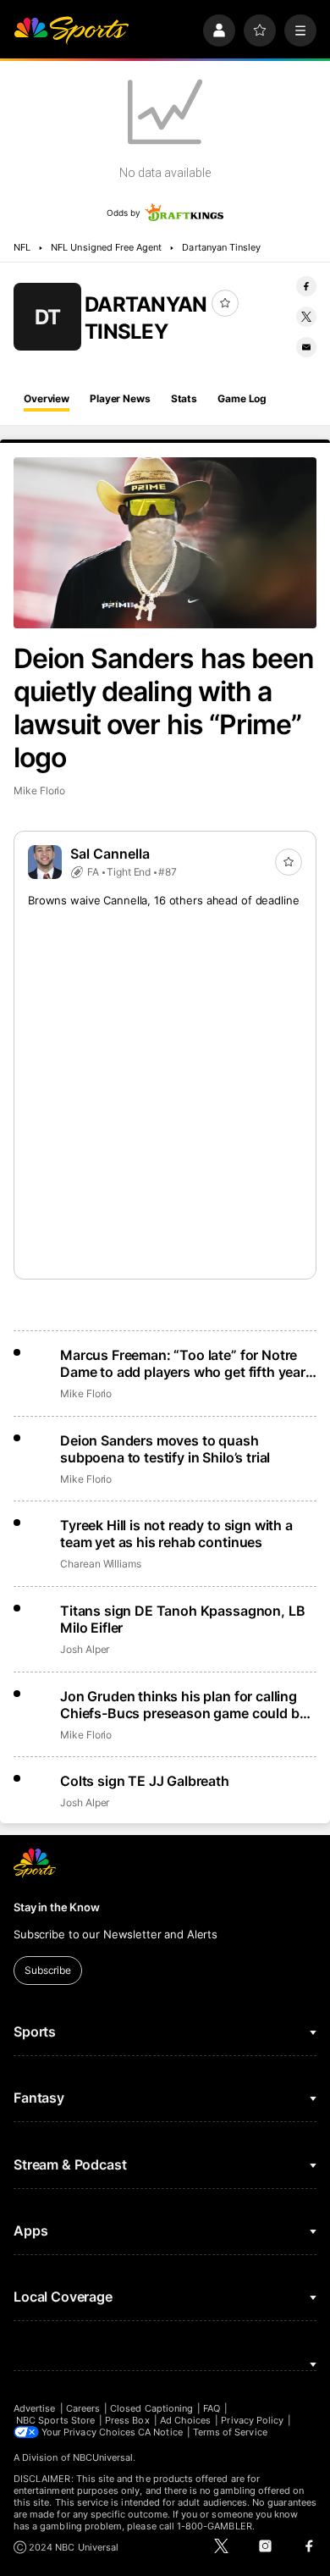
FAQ (212, 2408)
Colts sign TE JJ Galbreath (145, 1781)
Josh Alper (85, 1649)
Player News (120, 398)
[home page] (71, 30)
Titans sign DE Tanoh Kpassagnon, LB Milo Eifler (182, 1619)
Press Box (127, 2420)
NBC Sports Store (55, 2420)
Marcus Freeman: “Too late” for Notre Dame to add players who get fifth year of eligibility (183, 1363)
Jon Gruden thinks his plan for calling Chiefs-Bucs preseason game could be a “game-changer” (183, 1705)
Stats (184, 398)
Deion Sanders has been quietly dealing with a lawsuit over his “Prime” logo (164, 708)
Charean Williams (101, 1564)
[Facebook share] (306, 286)
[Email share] (306, 347)
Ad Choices (186, 2420)
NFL (22, 247)
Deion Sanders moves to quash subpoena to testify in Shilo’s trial (165, 1449)
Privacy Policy (252, 2420)
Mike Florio (39, 790)
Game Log (242, 398)
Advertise (35, 2408)
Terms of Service (230, 2432)
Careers (83, 2408)
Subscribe (48, 1970)
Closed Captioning (151, 2408)
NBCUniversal (103, 2457)
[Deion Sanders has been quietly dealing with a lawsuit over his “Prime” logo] (165, 543)
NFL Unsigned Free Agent (106, 247)
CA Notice (160, 2432)
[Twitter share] (306, 317)
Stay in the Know (57, 1907)
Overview (47, 398)
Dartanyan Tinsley (221, 247)
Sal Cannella (110, 854)
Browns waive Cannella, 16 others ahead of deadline (164, 900)
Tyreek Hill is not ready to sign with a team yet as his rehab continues (176, 1534)
